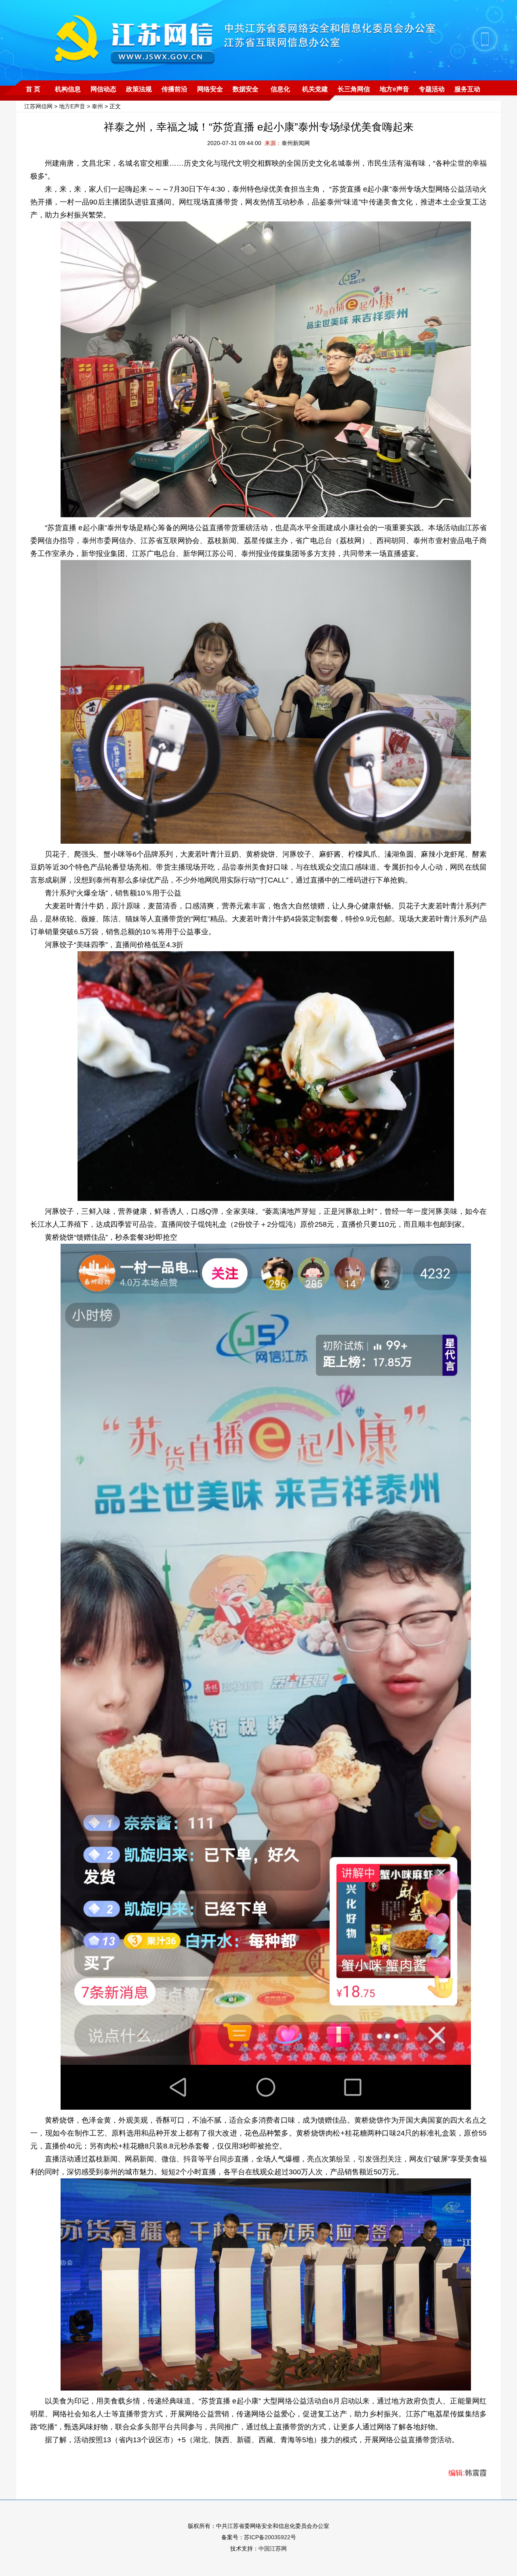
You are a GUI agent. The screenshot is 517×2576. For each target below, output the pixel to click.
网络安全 (210, 89)
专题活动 (432, 89)
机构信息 (68, 89)
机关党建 (315, 89)
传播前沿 (174, 89)
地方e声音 (394, 89)
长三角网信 (354, 89)
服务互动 (467, 89)
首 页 (33, 89)
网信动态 (103, 89)
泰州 (97, 106)
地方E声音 (72, 106)
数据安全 (246, 89)
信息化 (280, 89)
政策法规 (139, 89)
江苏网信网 (38, 106)
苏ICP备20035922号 (270, 2537)
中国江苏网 (273, 2549)
